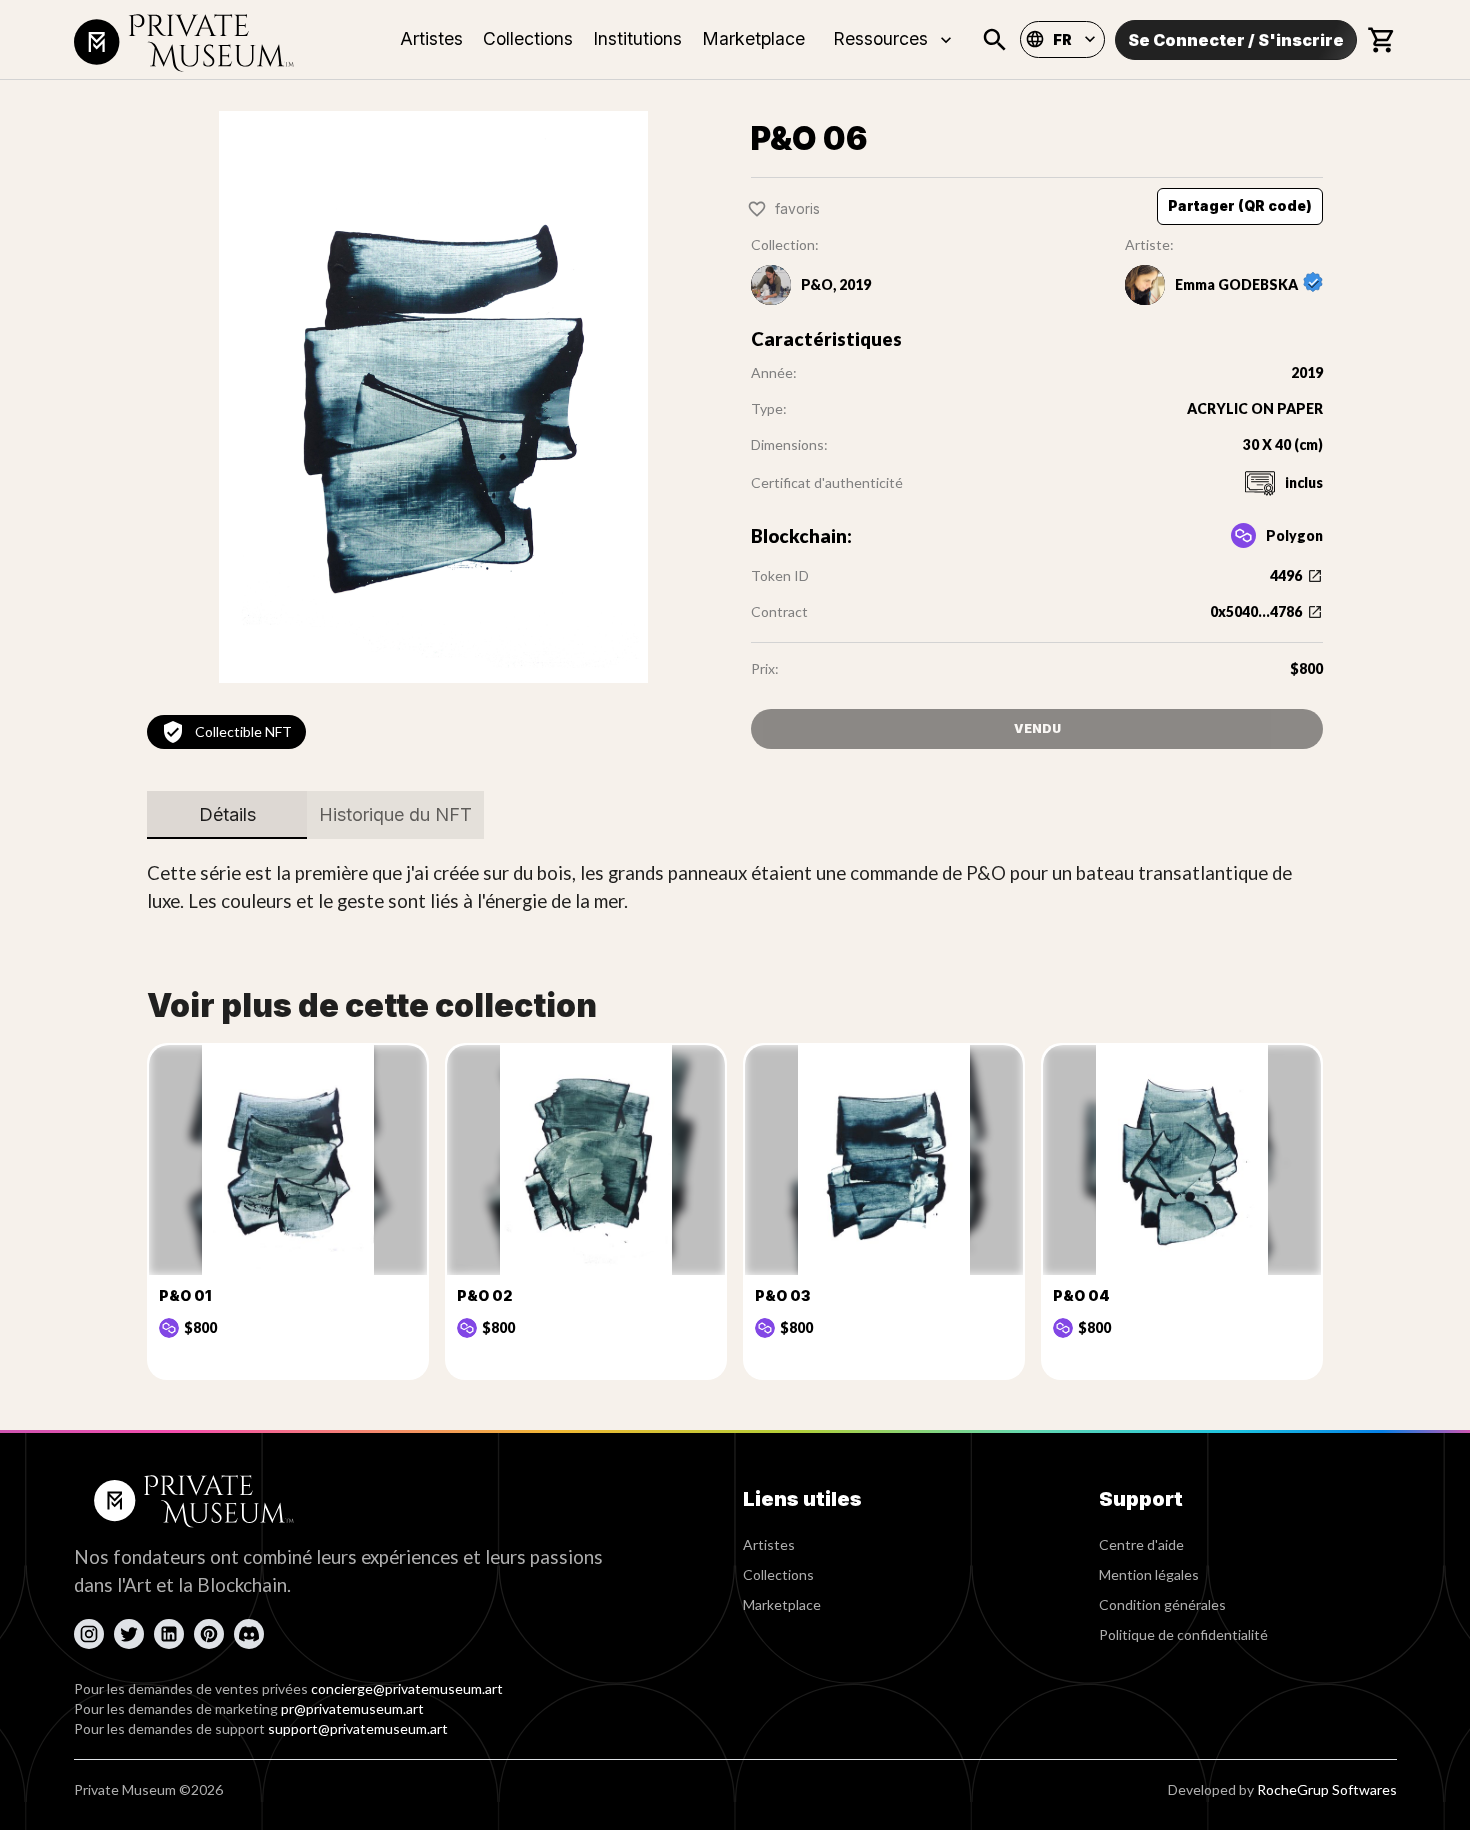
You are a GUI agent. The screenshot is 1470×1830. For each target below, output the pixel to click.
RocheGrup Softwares (1327, 1789)
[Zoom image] (433, 397)
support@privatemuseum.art (358, 1728)
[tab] (227, 815)
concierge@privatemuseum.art (407, 1688)
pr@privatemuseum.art (352, 1708)
